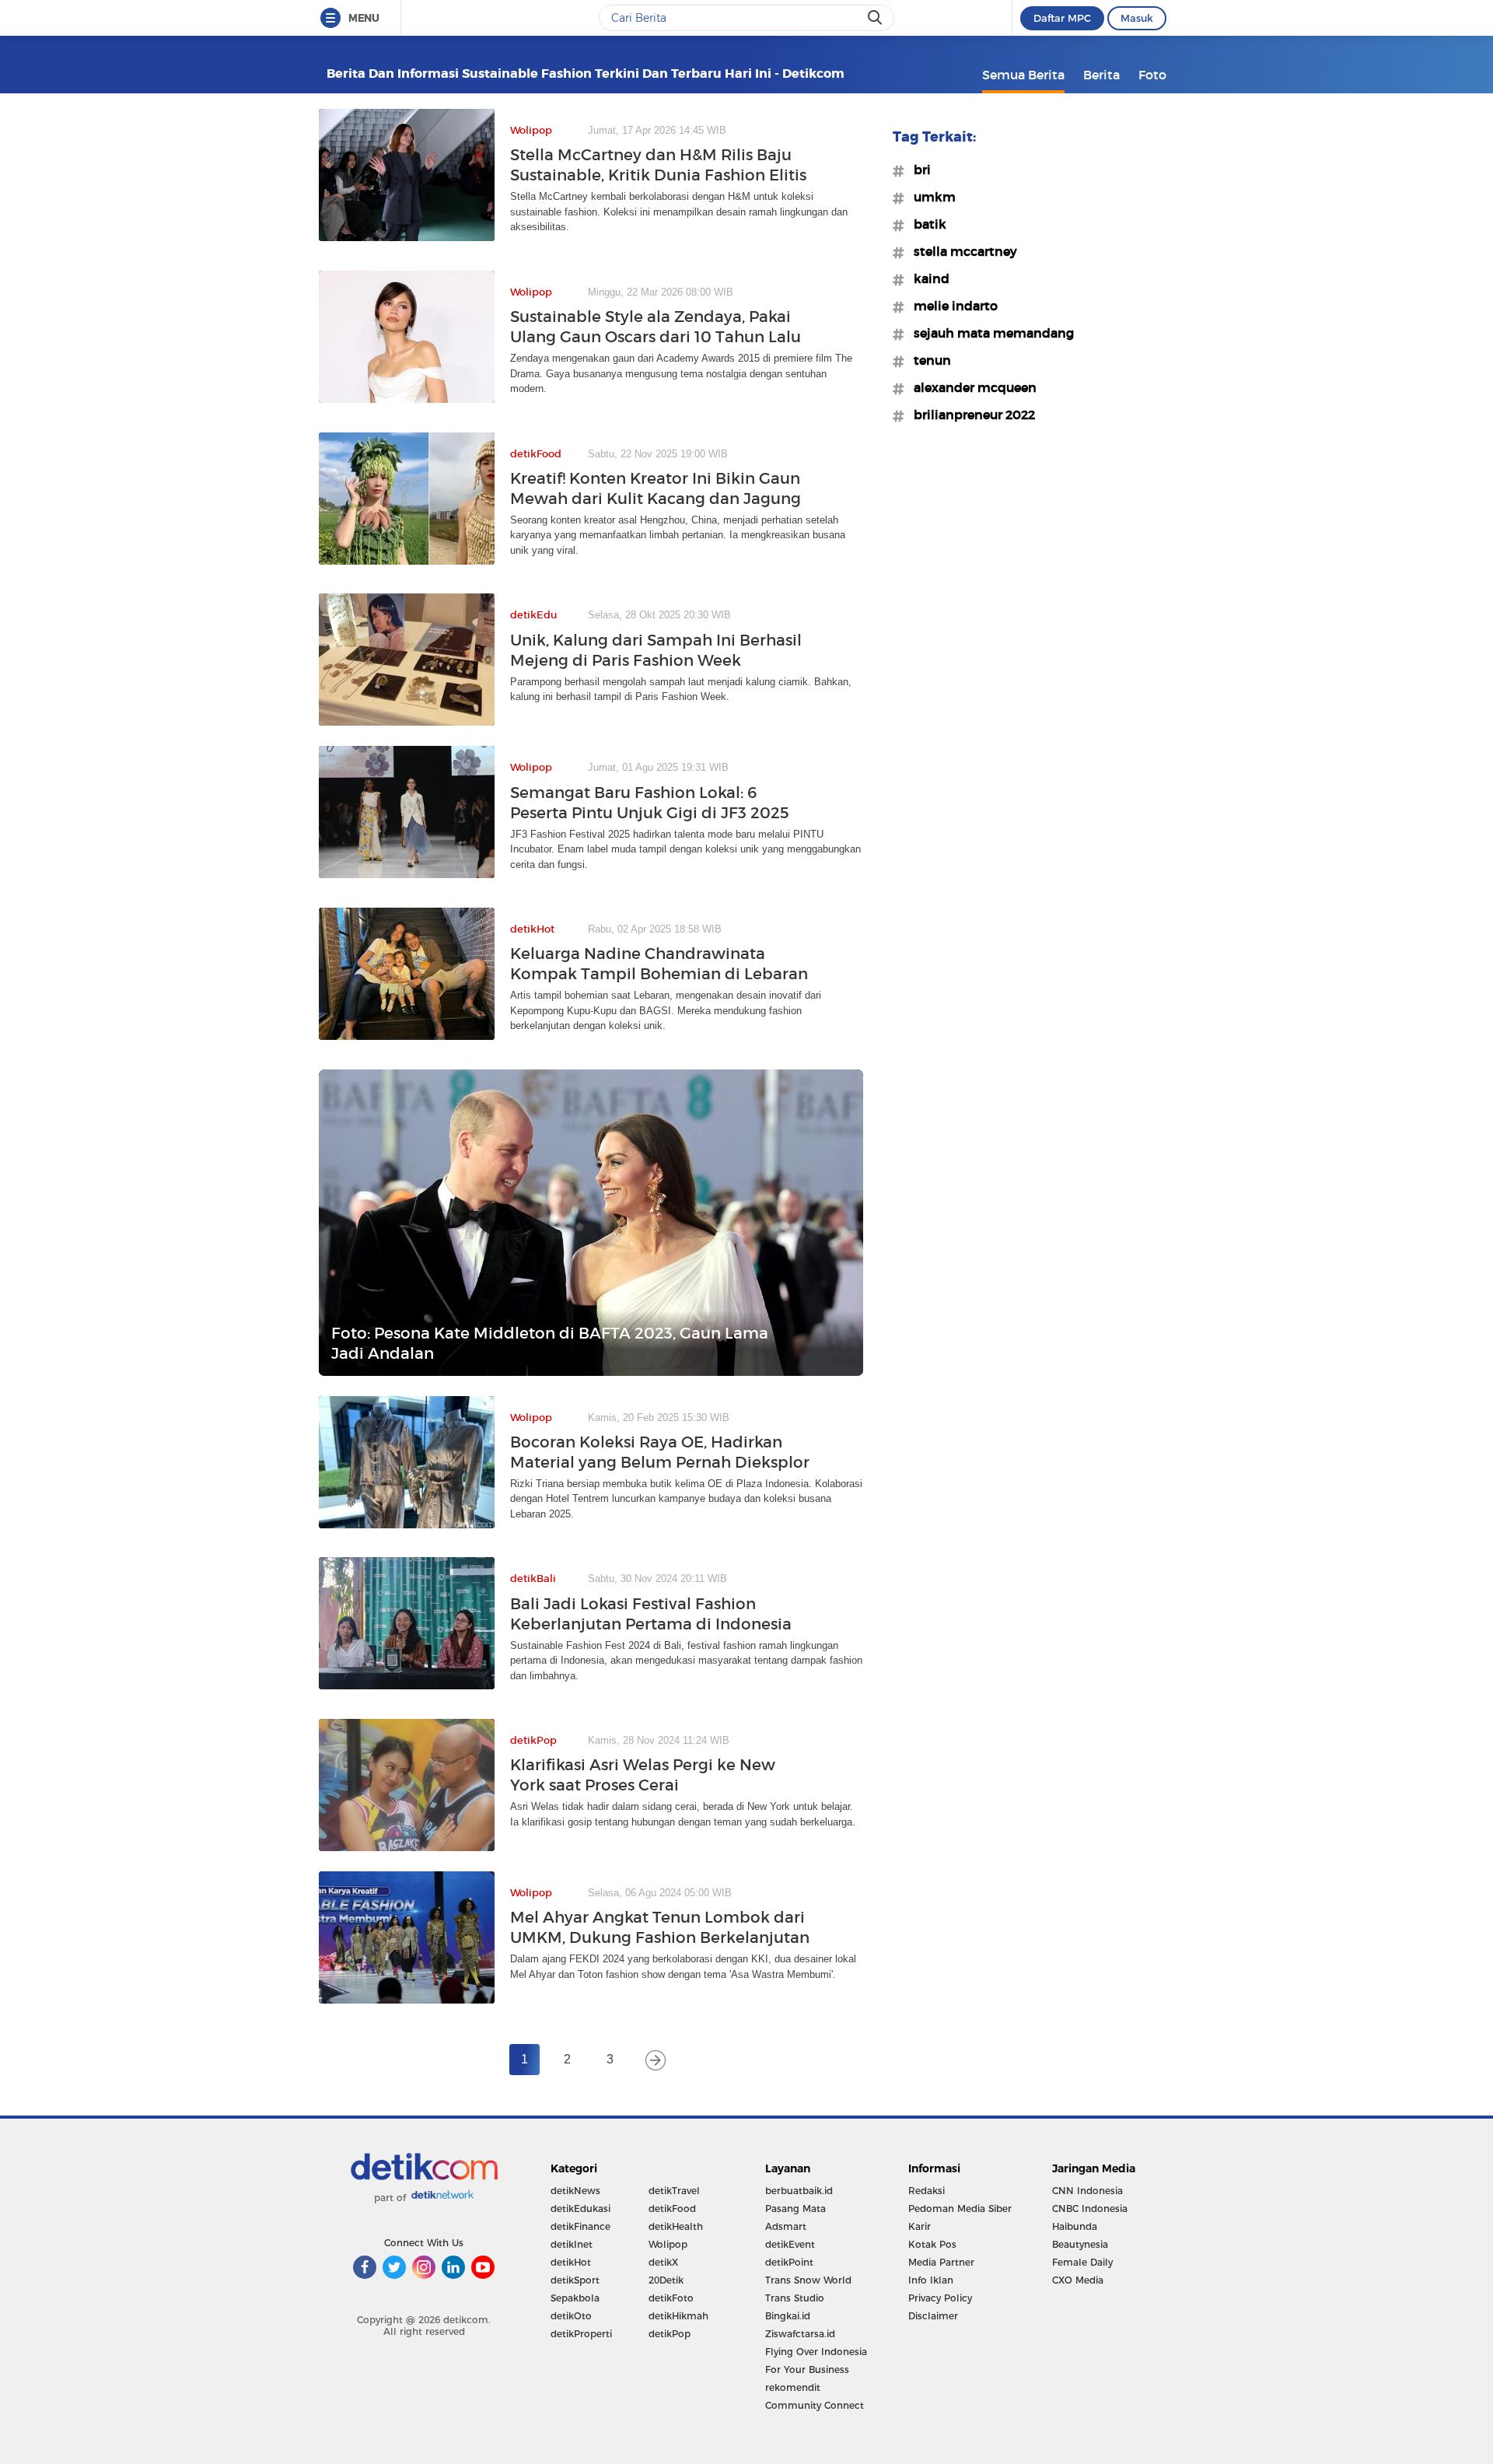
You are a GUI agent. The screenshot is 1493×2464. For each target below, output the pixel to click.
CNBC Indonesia (1090, 2208)
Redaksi (927, 2191)
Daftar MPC (1062, 18)
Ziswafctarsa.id (800, 2334)
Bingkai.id (788, 2316)
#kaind (927, 278)
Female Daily (1082, 2262)
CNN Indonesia (1087, 2191)
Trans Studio (795, 2298)
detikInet (572, 2244)
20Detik (666, 2280)
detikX (663, 2262)
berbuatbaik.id (799, 2191)
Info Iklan (931, 2280)
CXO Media (1078, 2280)
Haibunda (1075, 2226)
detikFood (672, 2208)
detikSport (575, 2280)
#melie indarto (951, 306)
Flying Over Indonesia (816, 2352)
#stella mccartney (961, 251)
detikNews (575, 2191)
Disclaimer (933, 2316)
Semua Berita (1023, 75)
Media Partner (941, 2262)
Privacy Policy (940, 2298)
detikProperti (581, 2334)
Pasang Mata (795, 2208)
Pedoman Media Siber (960, 2208)
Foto (1152, 75)
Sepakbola (575, 2298)
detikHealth (676, 2226)
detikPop (670, 2334)
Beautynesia (1080, 2244)
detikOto (571, 2316)
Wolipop (668, 2244)
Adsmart (786, 2226)
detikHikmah (678, 2316)
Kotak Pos (932, 2244)
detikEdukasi (580, 2208)
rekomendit (793, 2387)
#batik (925, 224)
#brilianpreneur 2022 (970, 415)
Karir (920, 2226)
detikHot (571, 2262)
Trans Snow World (808, 2280)
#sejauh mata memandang (989, 333)
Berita (1101, 75)
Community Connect (815, 2405)
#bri (918, 170)
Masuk (1137, 18)
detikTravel (674, 2191)
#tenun (928, 360)
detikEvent (790, 2244)
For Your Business (807, 2369)
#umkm (930, 197)
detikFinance (580, 2226)
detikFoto (671, 2298)
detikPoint (789, 2262)
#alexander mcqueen (970, 387)
